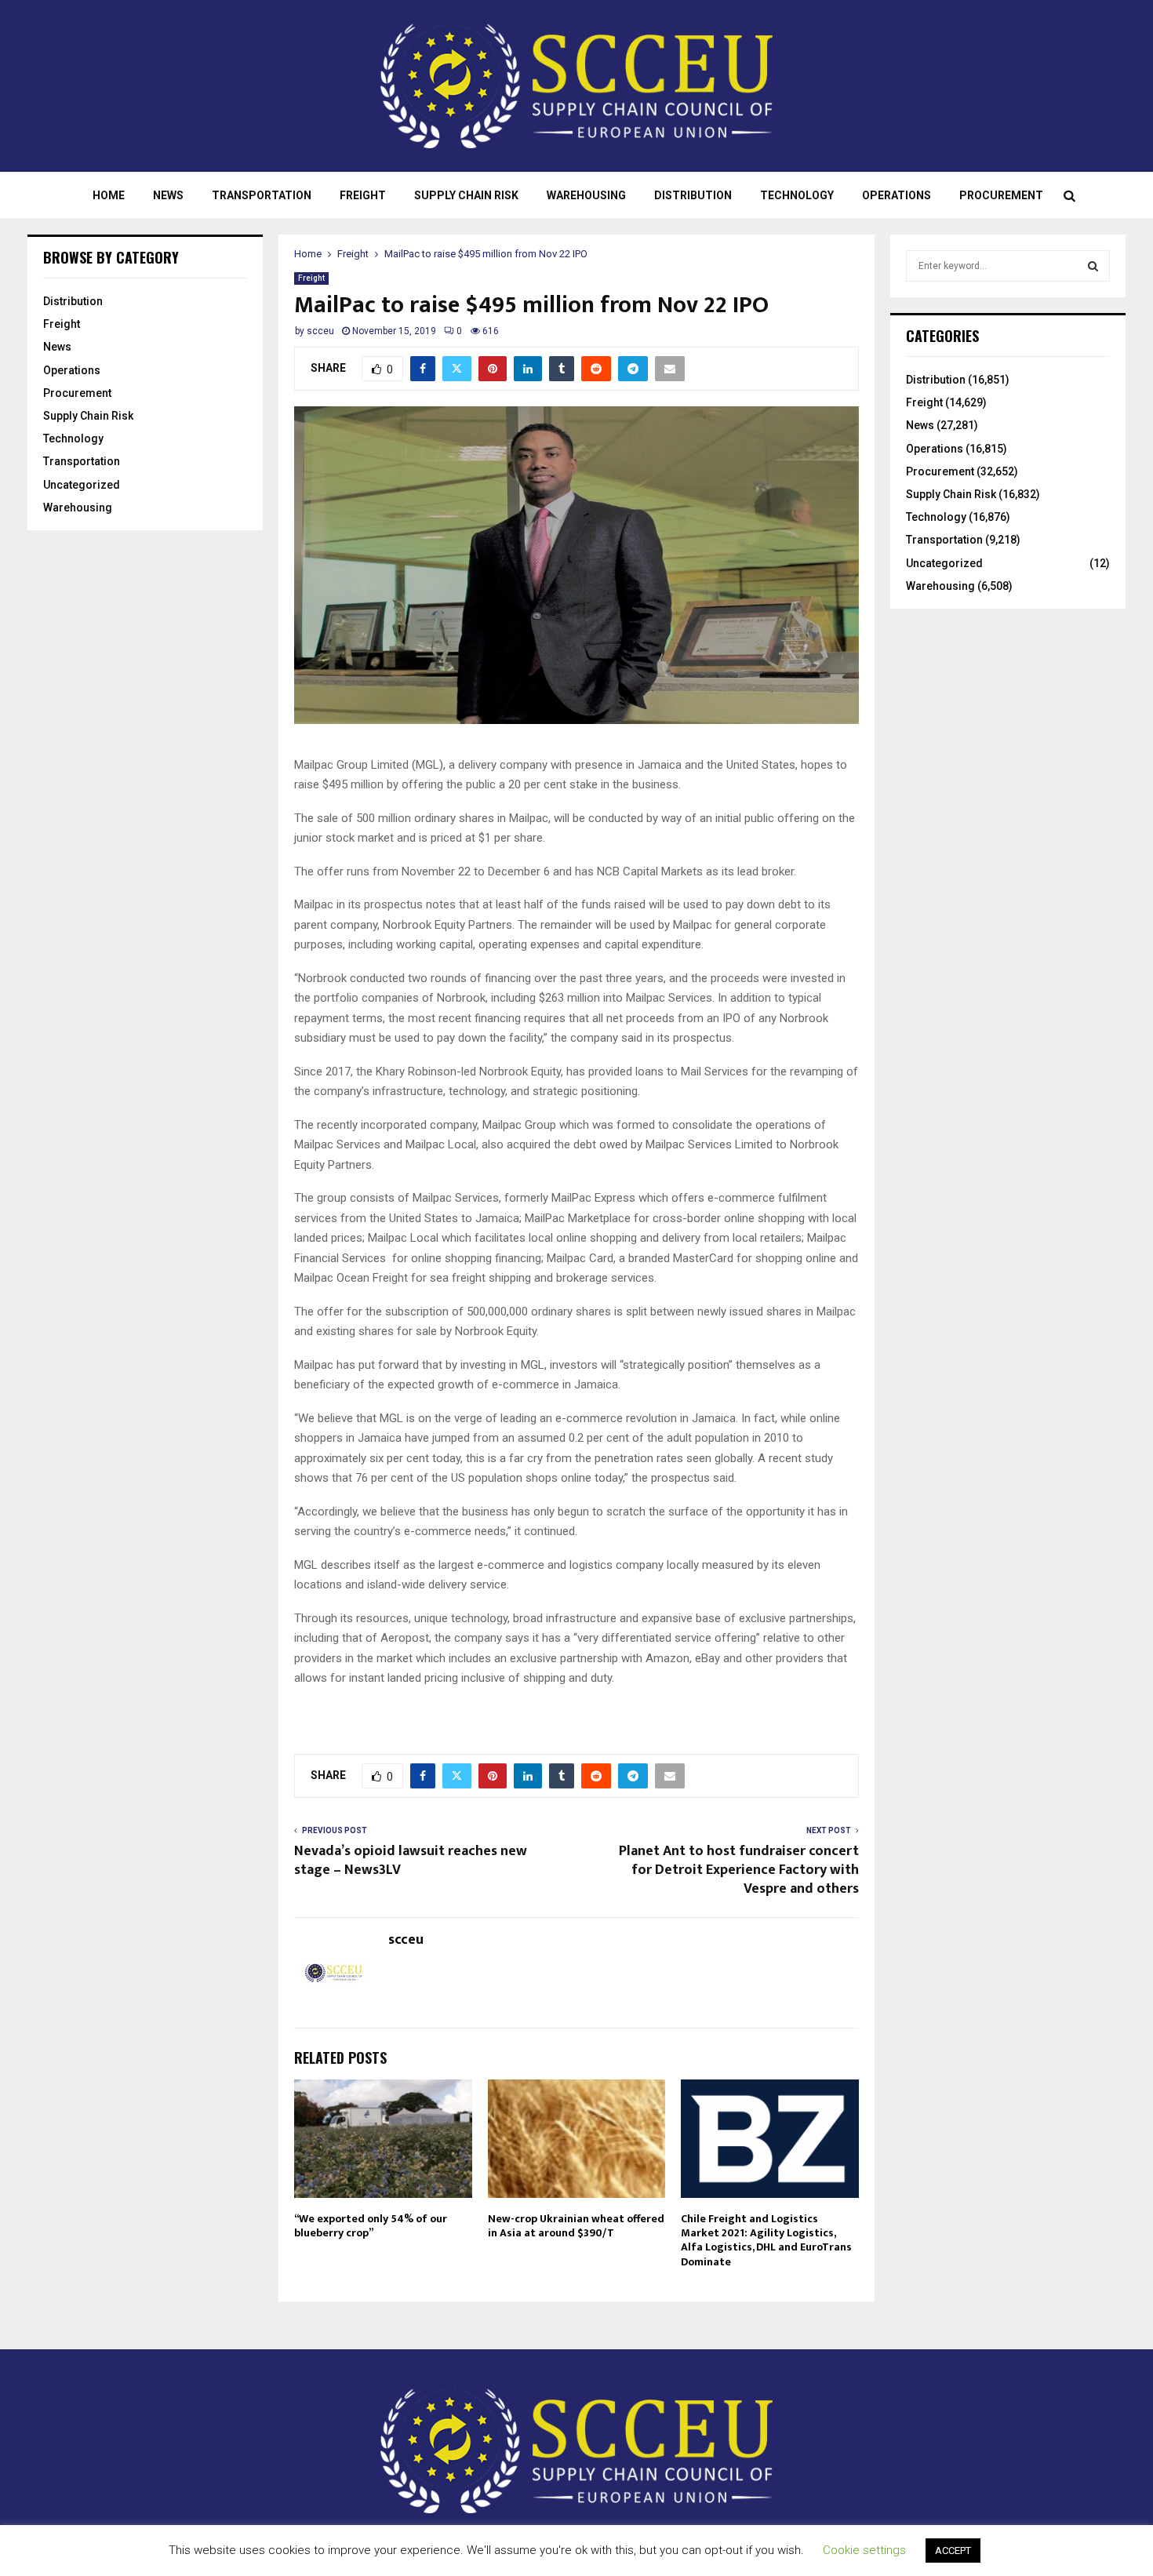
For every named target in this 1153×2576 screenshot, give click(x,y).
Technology (797, 195)
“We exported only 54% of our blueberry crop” (371, 2226)
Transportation (262, 195)
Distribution (693, 195)
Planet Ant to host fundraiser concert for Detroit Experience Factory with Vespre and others (739, 1870)
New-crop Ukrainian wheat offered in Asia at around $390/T (576, 2226)
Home (109, 195)
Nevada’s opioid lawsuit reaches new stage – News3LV (411, 1861)
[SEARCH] (1093, 266)
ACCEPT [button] (953, 2551)
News (168, 195)
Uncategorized (82, 485)
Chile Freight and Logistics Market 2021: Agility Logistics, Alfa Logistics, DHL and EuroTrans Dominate (766, 2240)
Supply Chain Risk (466, 195)
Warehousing (586, 195)
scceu (320, 331)
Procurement (1001, 195)
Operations (897, 195)
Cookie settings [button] (864, 2550)
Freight (363, 195)
